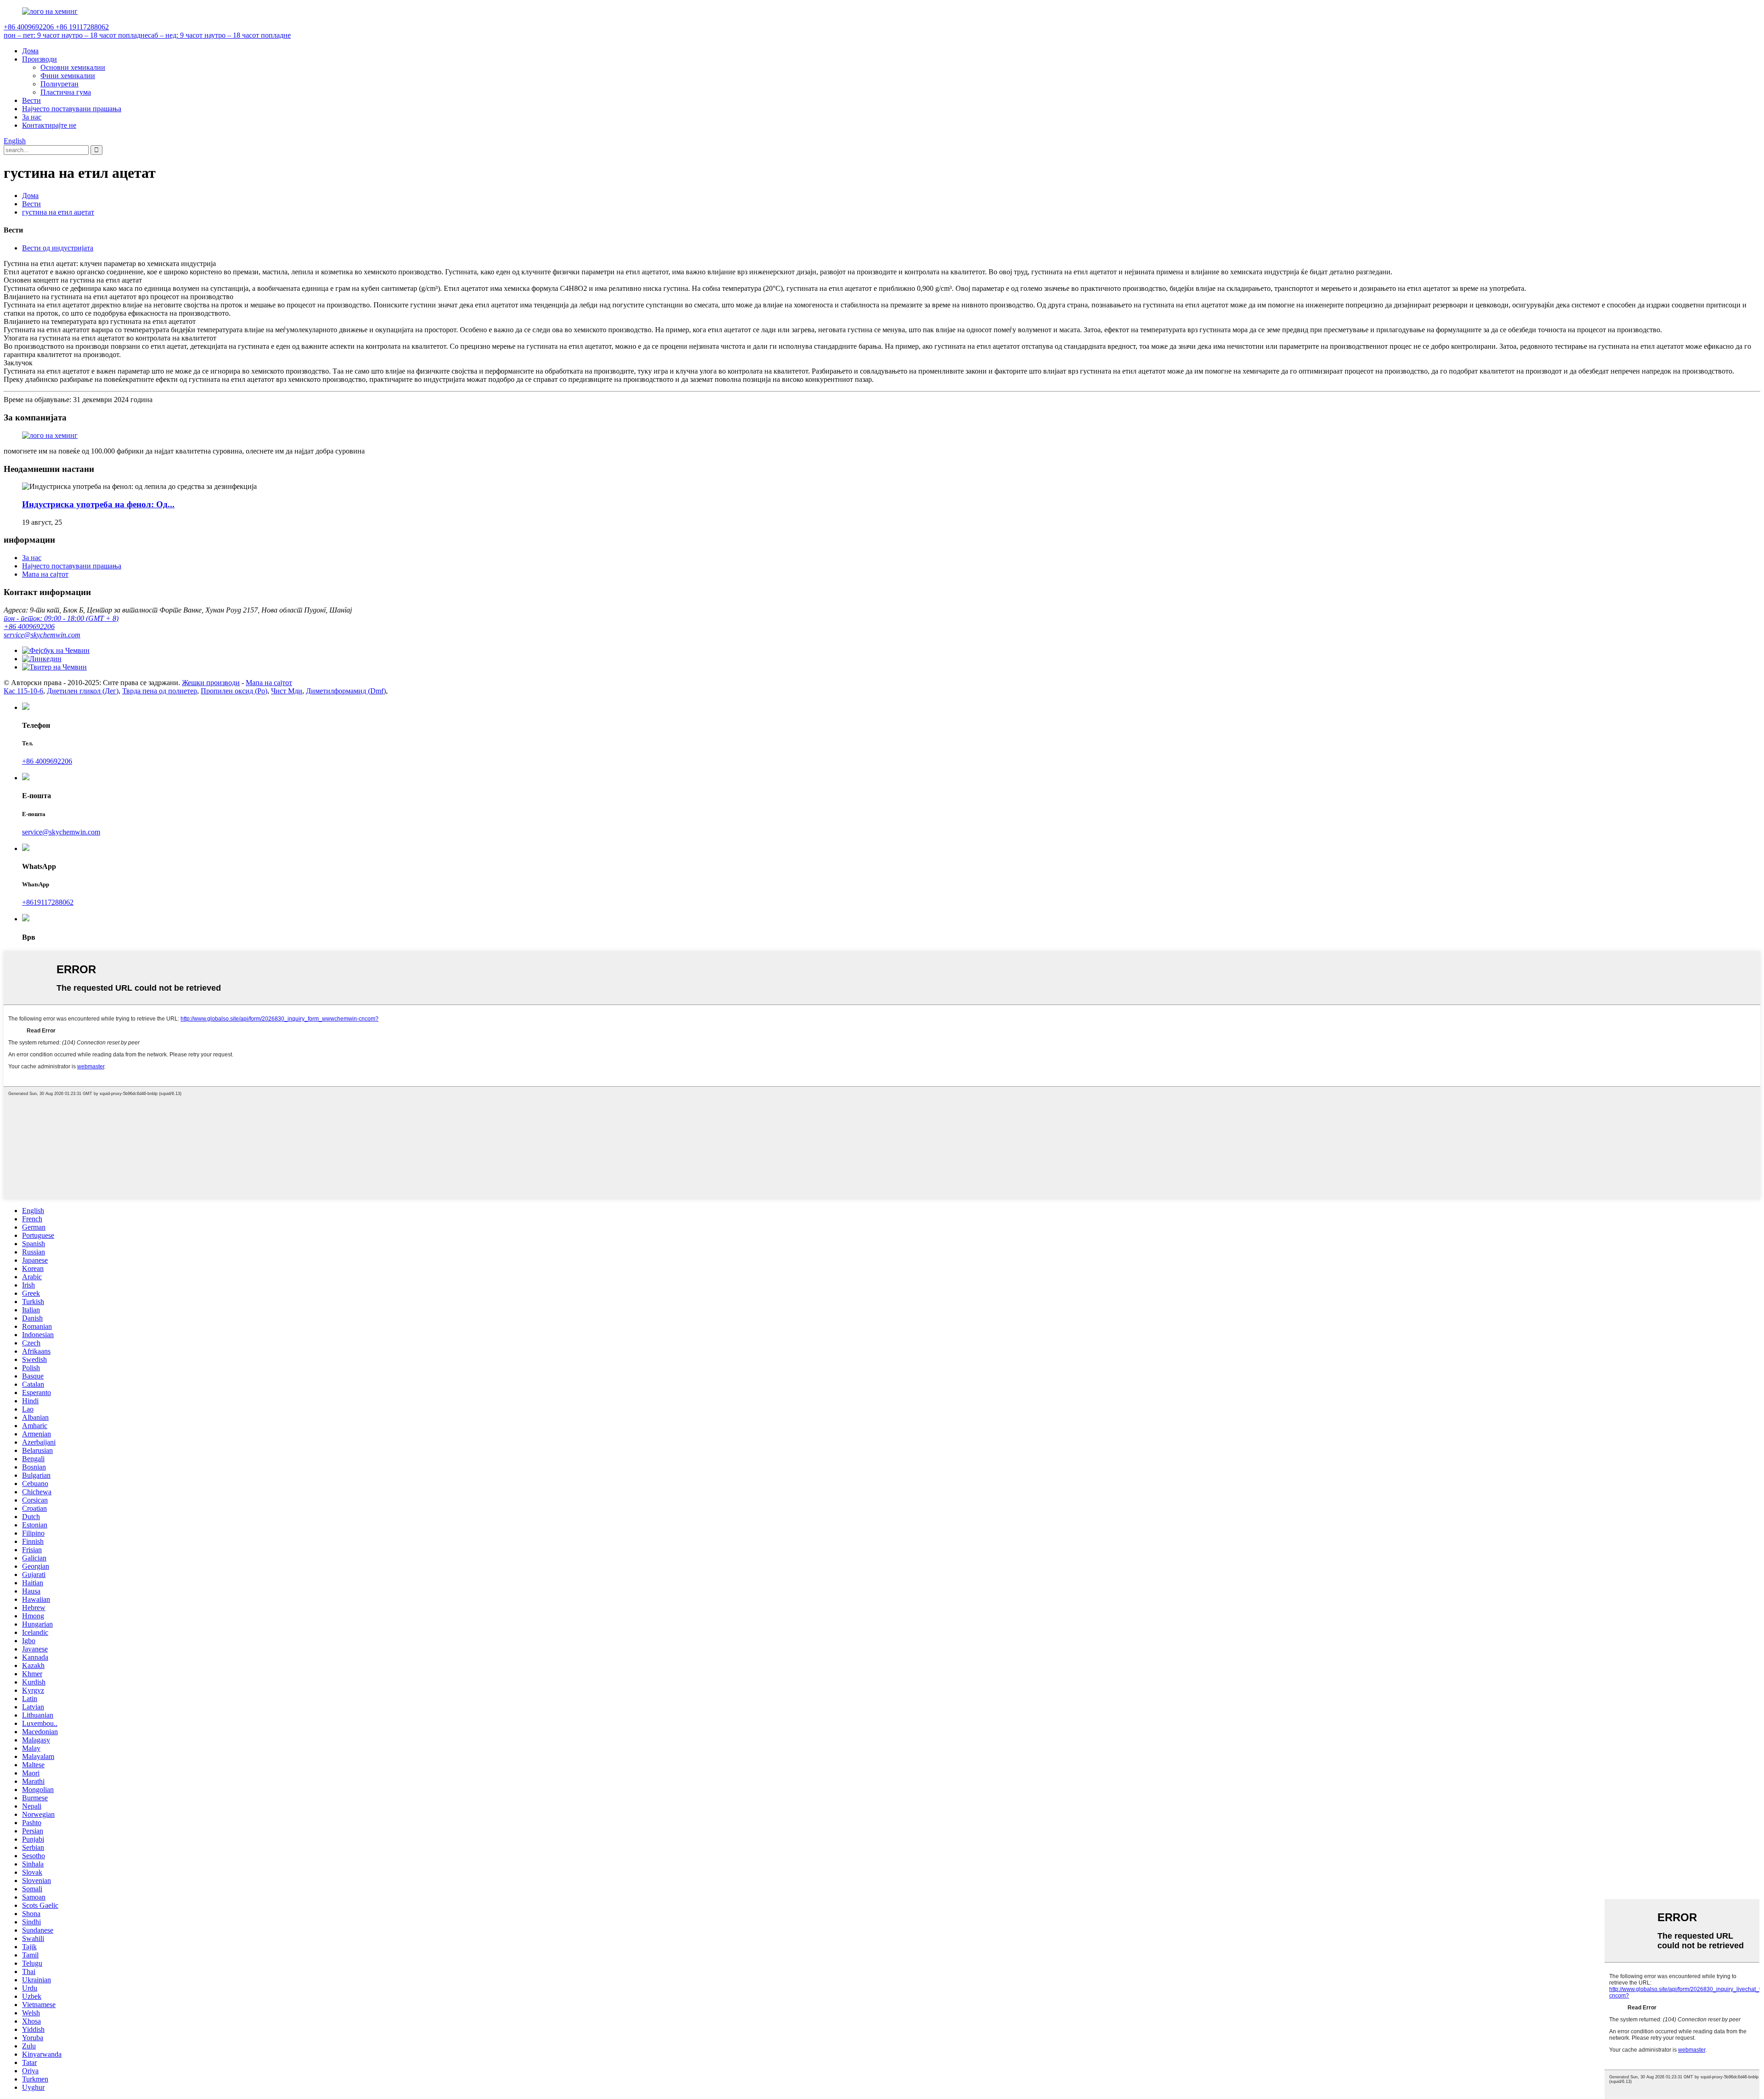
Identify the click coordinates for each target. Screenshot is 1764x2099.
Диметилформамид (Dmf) (346, 691)
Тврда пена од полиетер (160, 691)
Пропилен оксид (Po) (234, 691)
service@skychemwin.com (42, 635)
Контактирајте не (49, 125)
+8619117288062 (48, 902)
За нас (32, 117)
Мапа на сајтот (45, 574)
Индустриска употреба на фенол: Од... (98, 504)
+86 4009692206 (29, 627)
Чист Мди (287, 691)
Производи (40, 59)
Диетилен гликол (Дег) (83, 691)
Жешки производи (211, 683)
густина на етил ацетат (58, 212)
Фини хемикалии (68, 76)
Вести (31, 100)
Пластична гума (66, 92)
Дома (30, 51)
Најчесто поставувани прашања (72, 109)
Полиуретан (59, 84)
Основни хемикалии (73, 67)
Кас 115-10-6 (23, 691)
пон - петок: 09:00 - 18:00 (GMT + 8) (61, 618)
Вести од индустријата (58, 248)
